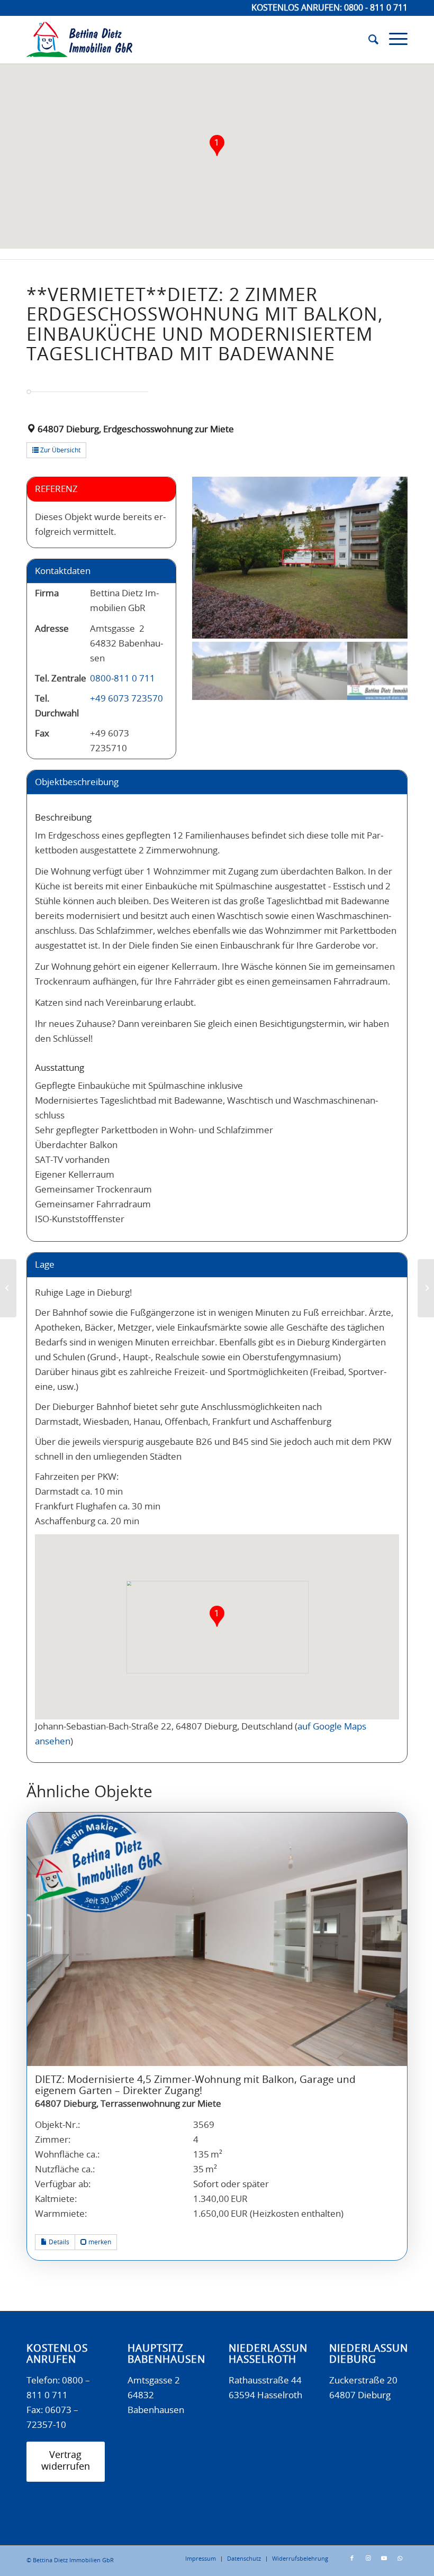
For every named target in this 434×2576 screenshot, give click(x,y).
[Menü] (393, 40)
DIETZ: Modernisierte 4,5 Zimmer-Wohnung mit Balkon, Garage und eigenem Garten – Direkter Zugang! (195, 2086)
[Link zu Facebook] (352, 2559)
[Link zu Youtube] (384, 2559)
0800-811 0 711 (123, 679)
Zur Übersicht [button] (60, 450)
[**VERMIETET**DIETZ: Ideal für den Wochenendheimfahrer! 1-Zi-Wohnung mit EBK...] (8, 1288)
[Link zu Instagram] (368, 2559)
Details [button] (58, 2242)
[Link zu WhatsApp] (400, 2559)
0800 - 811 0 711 (376, 8)
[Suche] (368, 40)
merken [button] (99, 2242)
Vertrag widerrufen (66, 2461)
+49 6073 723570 (126, 699)
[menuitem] (368, 40)
